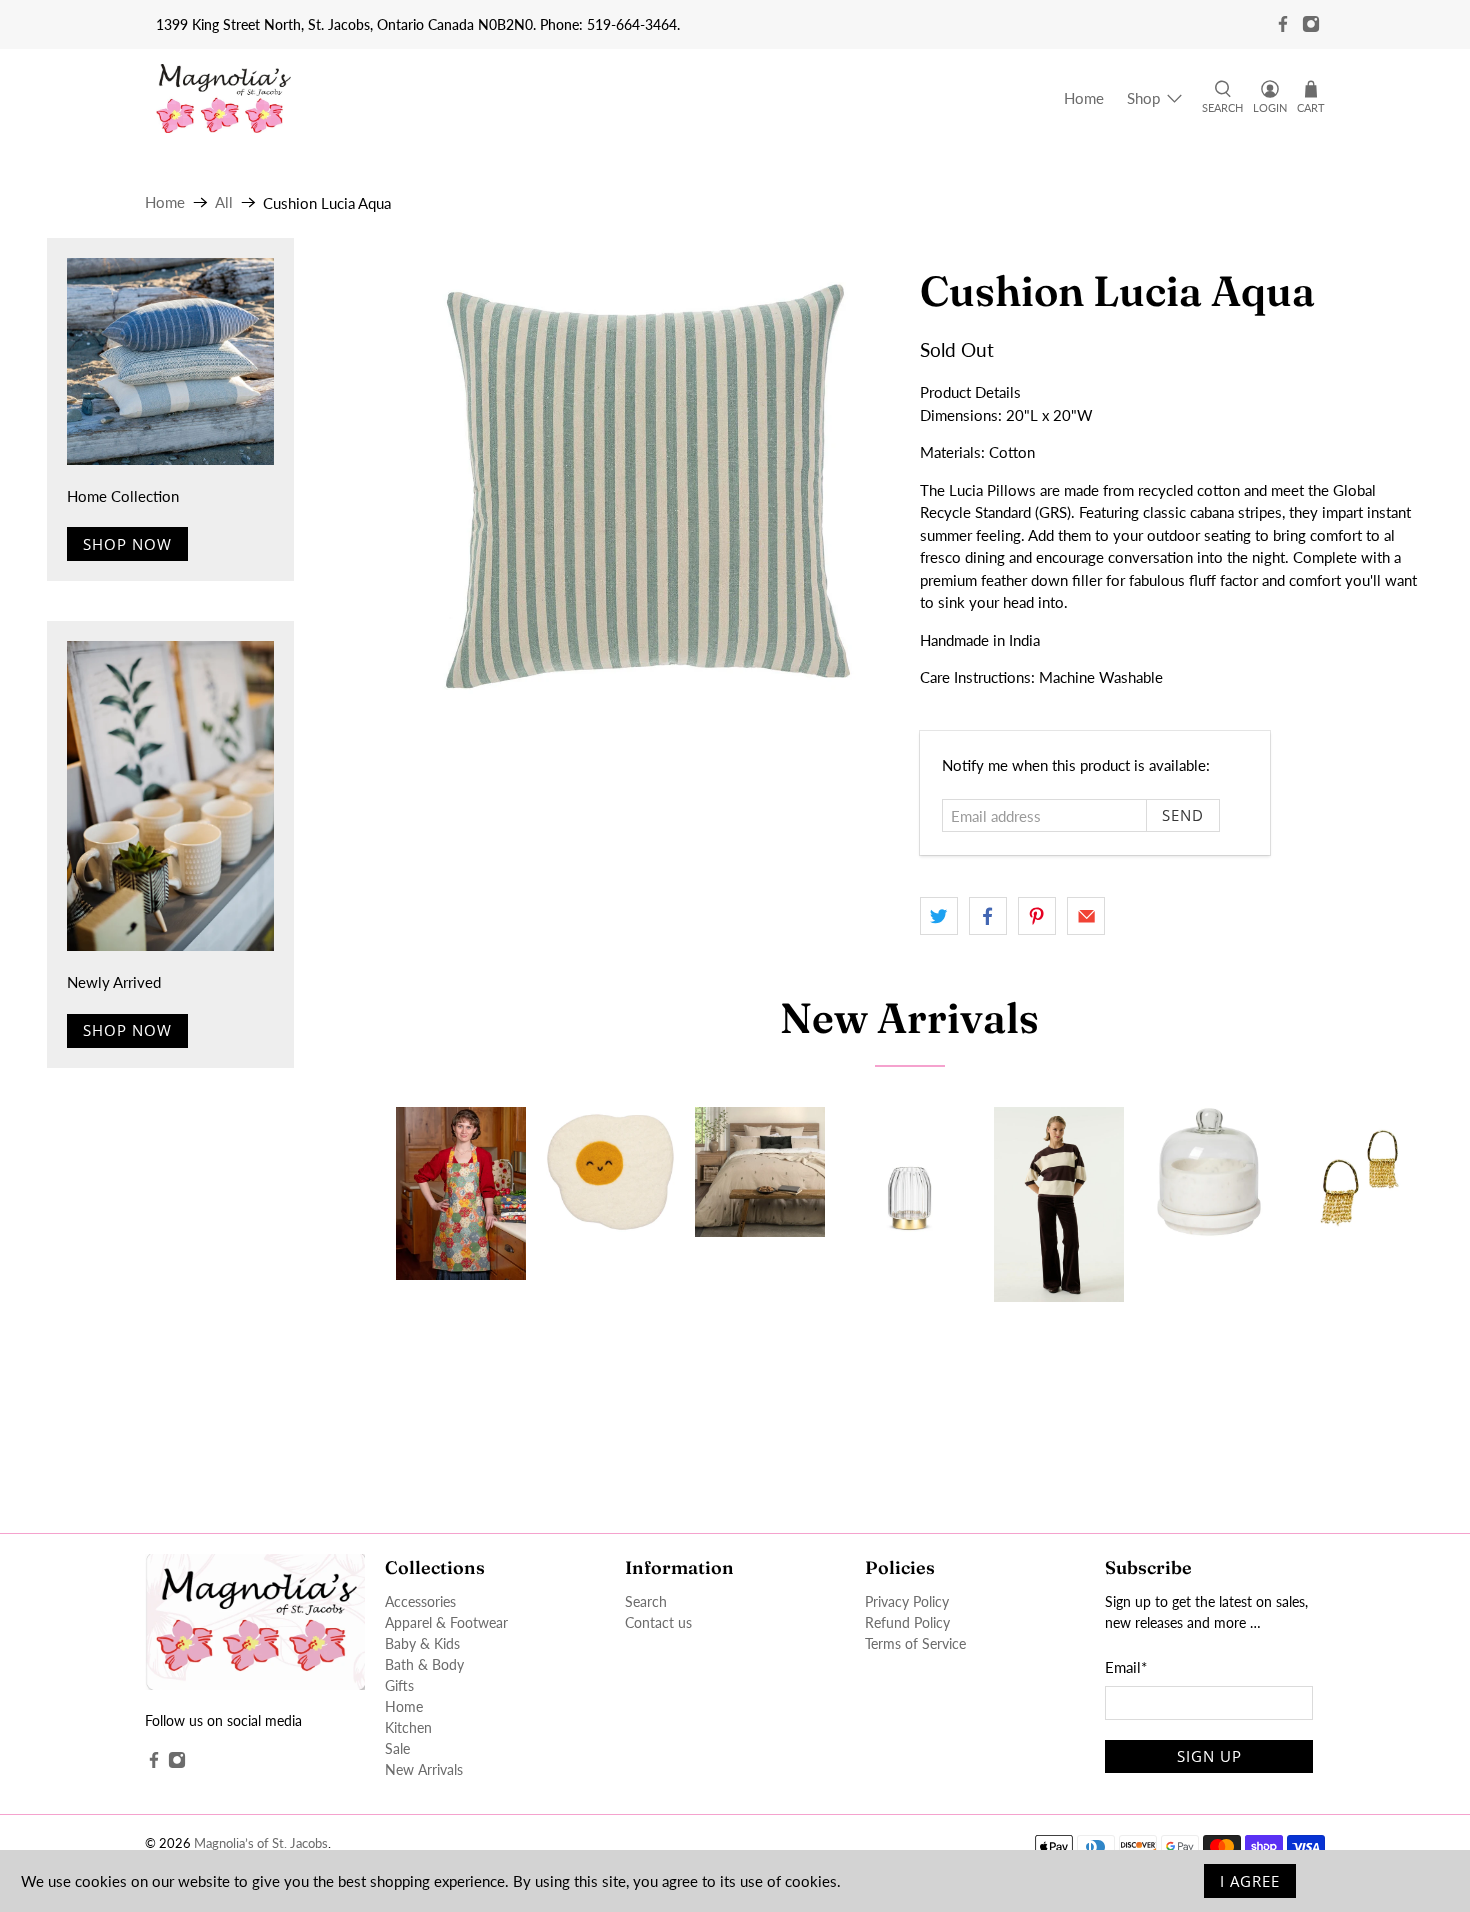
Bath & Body (424, 1664)
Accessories (420, 1601)
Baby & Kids (422, 1643)
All (224, 202)
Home (1084, 98)
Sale (397, 1748)
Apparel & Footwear (446, 1622)
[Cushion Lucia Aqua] (648, 490)
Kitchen (408, 1727)
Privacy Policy (907, 1601)
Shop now (127, 544)
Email (1126, 1667)
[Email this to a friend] (1086, 916)
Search (646, 1601)
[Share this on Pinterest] (1037, 916)
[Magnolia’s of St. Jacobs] (223, 98)
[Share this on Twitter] (939, 916)
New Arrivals (909, 1018)
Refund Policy (907, 1622)
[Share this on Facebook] (988, 916)
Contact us (658, 1622)
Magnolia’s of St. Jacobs (261, 1843)
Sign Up (1209, 1756)
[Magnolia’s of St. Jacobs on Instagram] (1311, 24)
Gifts (399, 1685)
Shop (1143, 98)
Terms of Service (915, 1643)
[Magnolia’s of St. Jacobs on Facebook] (1283, 24)
